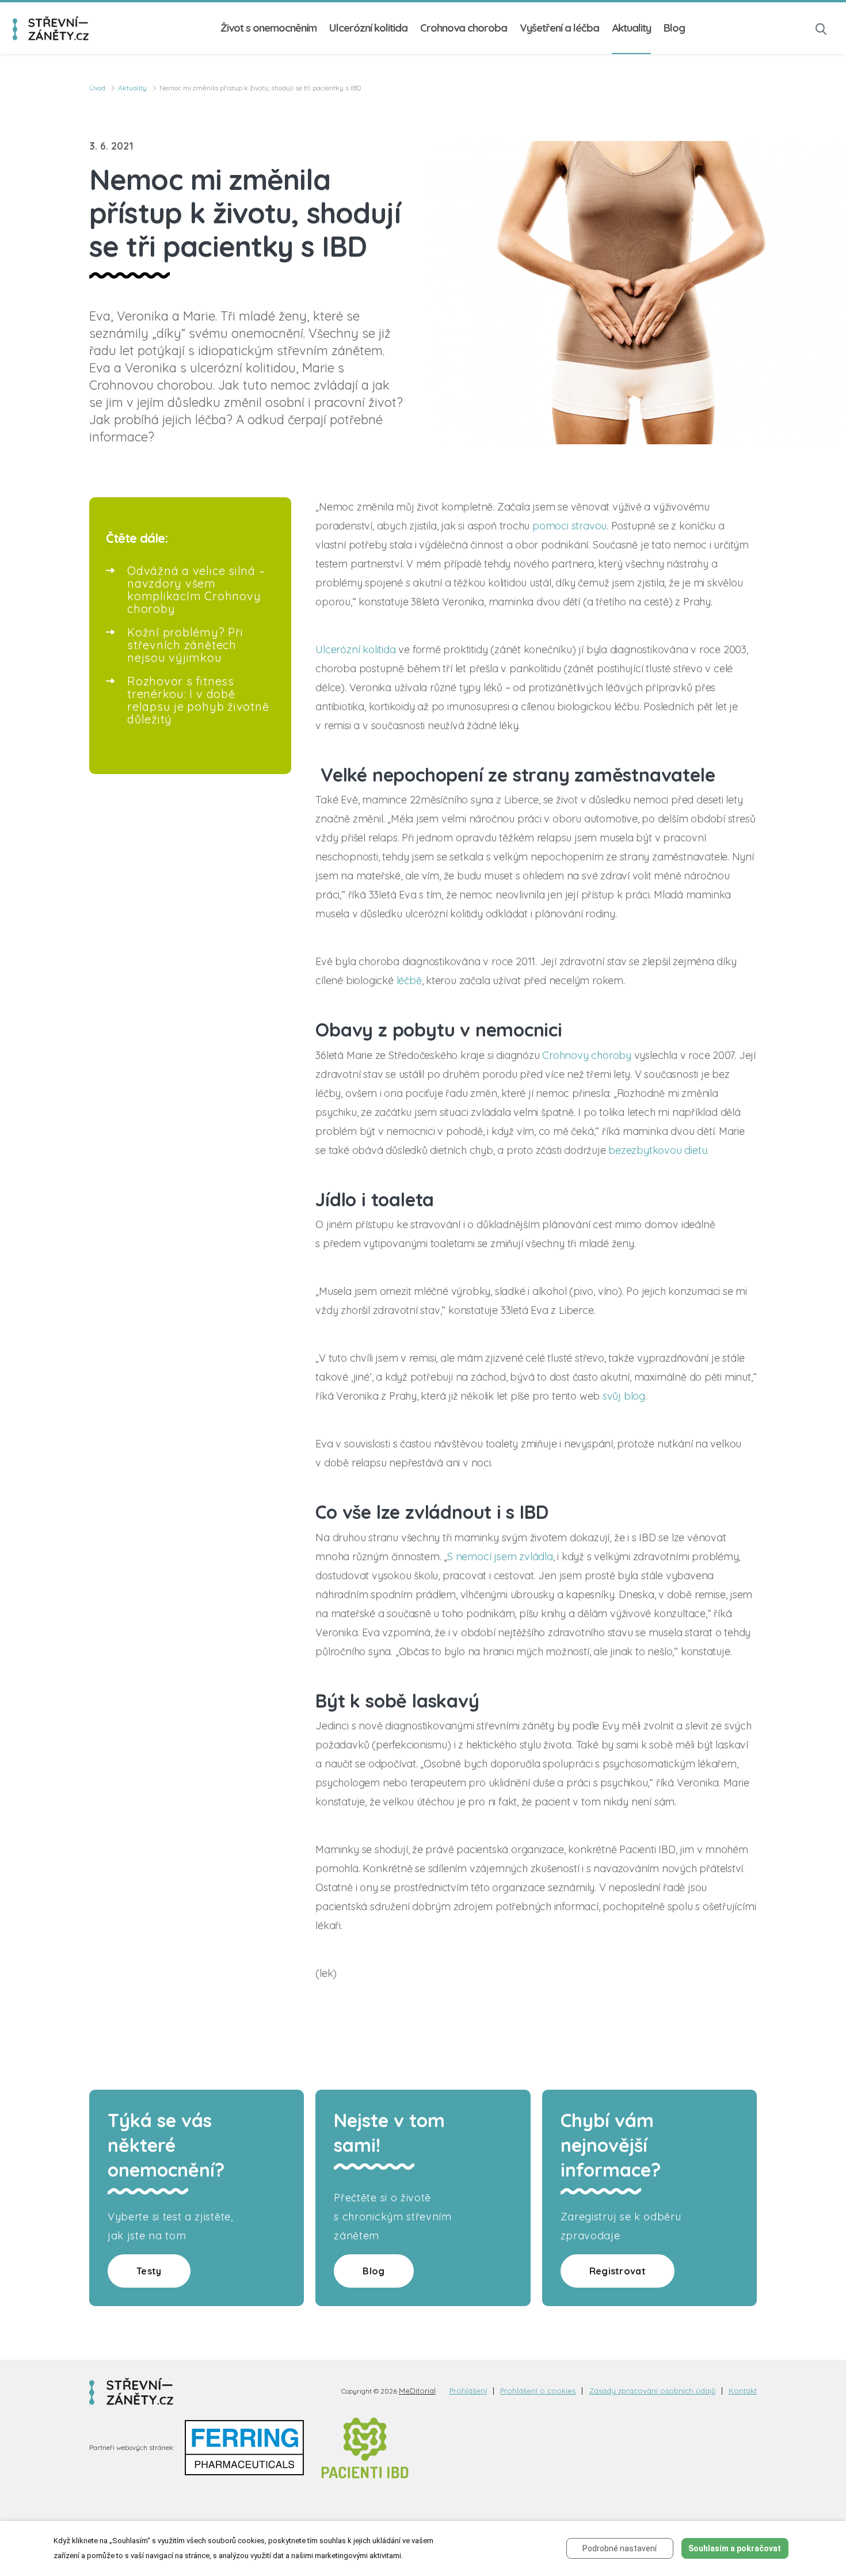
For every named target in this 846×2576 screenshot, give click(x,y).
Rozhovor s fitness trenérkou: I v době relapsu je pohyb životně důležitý (198, 700)
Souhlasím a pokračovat (735, 2548)
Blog (674, 28)
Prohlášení (468, 2391)
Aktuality (631, 28)
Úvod (97, 88)
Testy (149, 2271)
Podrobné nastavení (620, 2548)
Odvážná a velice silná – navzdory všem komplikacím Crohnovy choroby (196, 590)
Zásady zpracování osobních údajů (652, 2391)
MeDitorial (417, 2391)
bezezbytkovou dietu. (658, 1150)
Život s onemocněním (268, 28)
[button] (821, 28)
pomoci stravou (569, 526)
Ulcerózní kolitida (368, 28)
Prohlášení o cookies (538, 2391)
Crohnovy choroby (587, 1055)
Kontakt (743, 2391)
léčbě (409, 980)
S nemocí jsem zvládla (500, 1556)
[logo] (51, 28)
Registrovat (618, 2271)
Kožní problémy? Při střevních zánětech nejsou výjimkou (185, 645)
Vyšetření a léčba (559, 28)
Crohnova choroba (464, 28)
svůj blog (624, 1396)
